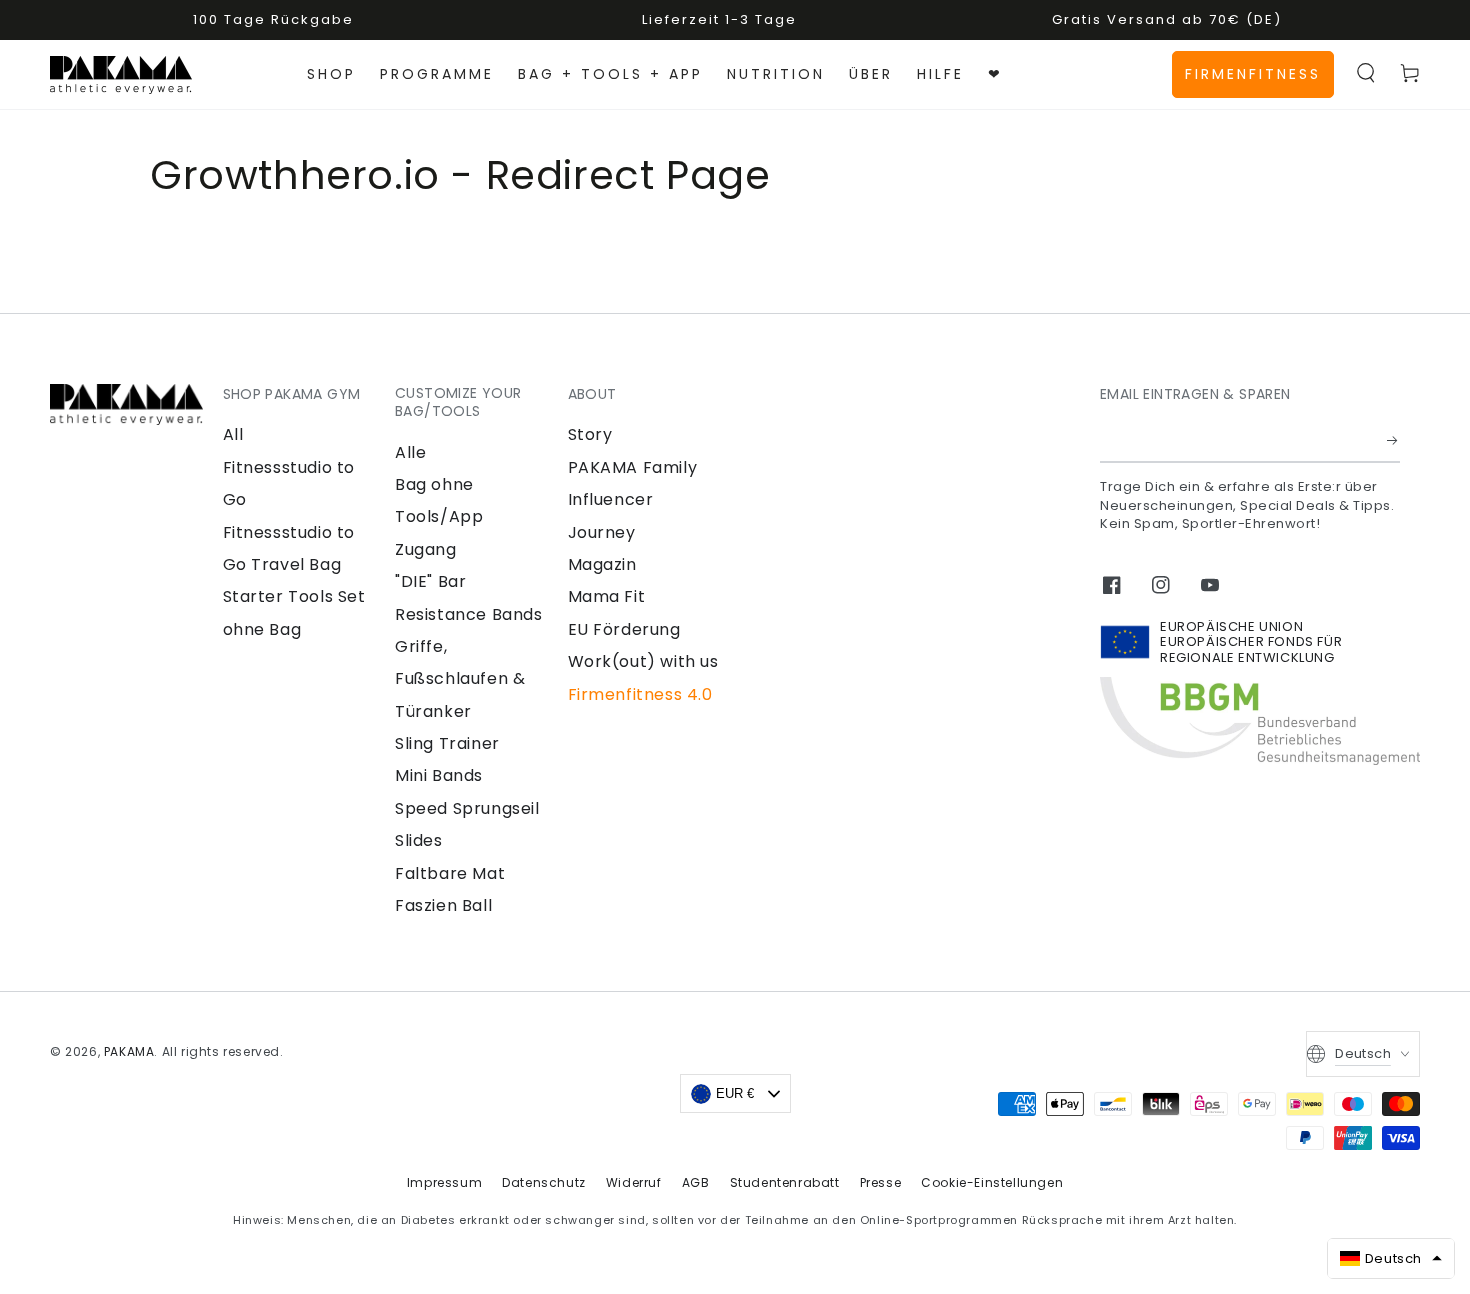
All (233, 434)
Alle (410, 452)
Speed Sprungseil (467, 808)
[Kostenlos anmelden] (1393, 440)
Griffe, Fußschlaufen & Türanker (460, 679)
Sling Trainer (447, 743)
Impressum (444, 1182)
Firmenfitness (1253, 74)
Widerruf (634, 1182)
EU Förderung (624, 629)
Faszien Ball (443, 905)
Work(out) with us (643, 661)
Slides (419, 840)
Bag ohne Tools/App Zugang (439, 517)
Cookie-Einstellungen (992, 1182)
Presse (881, 1182)
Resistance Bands (469, 614)
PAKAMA (129, 1051)
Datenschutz (544, 1182)
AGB (696, 1182)
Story (590, 434)
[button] (1366, 73)
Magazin (602, 564)
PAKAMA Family (633, 467)
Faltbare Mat (450, 873)
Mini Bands (439, 775)
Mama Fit (607, 596)
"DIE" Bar (430, 581)
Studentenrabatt (785, 1182)
